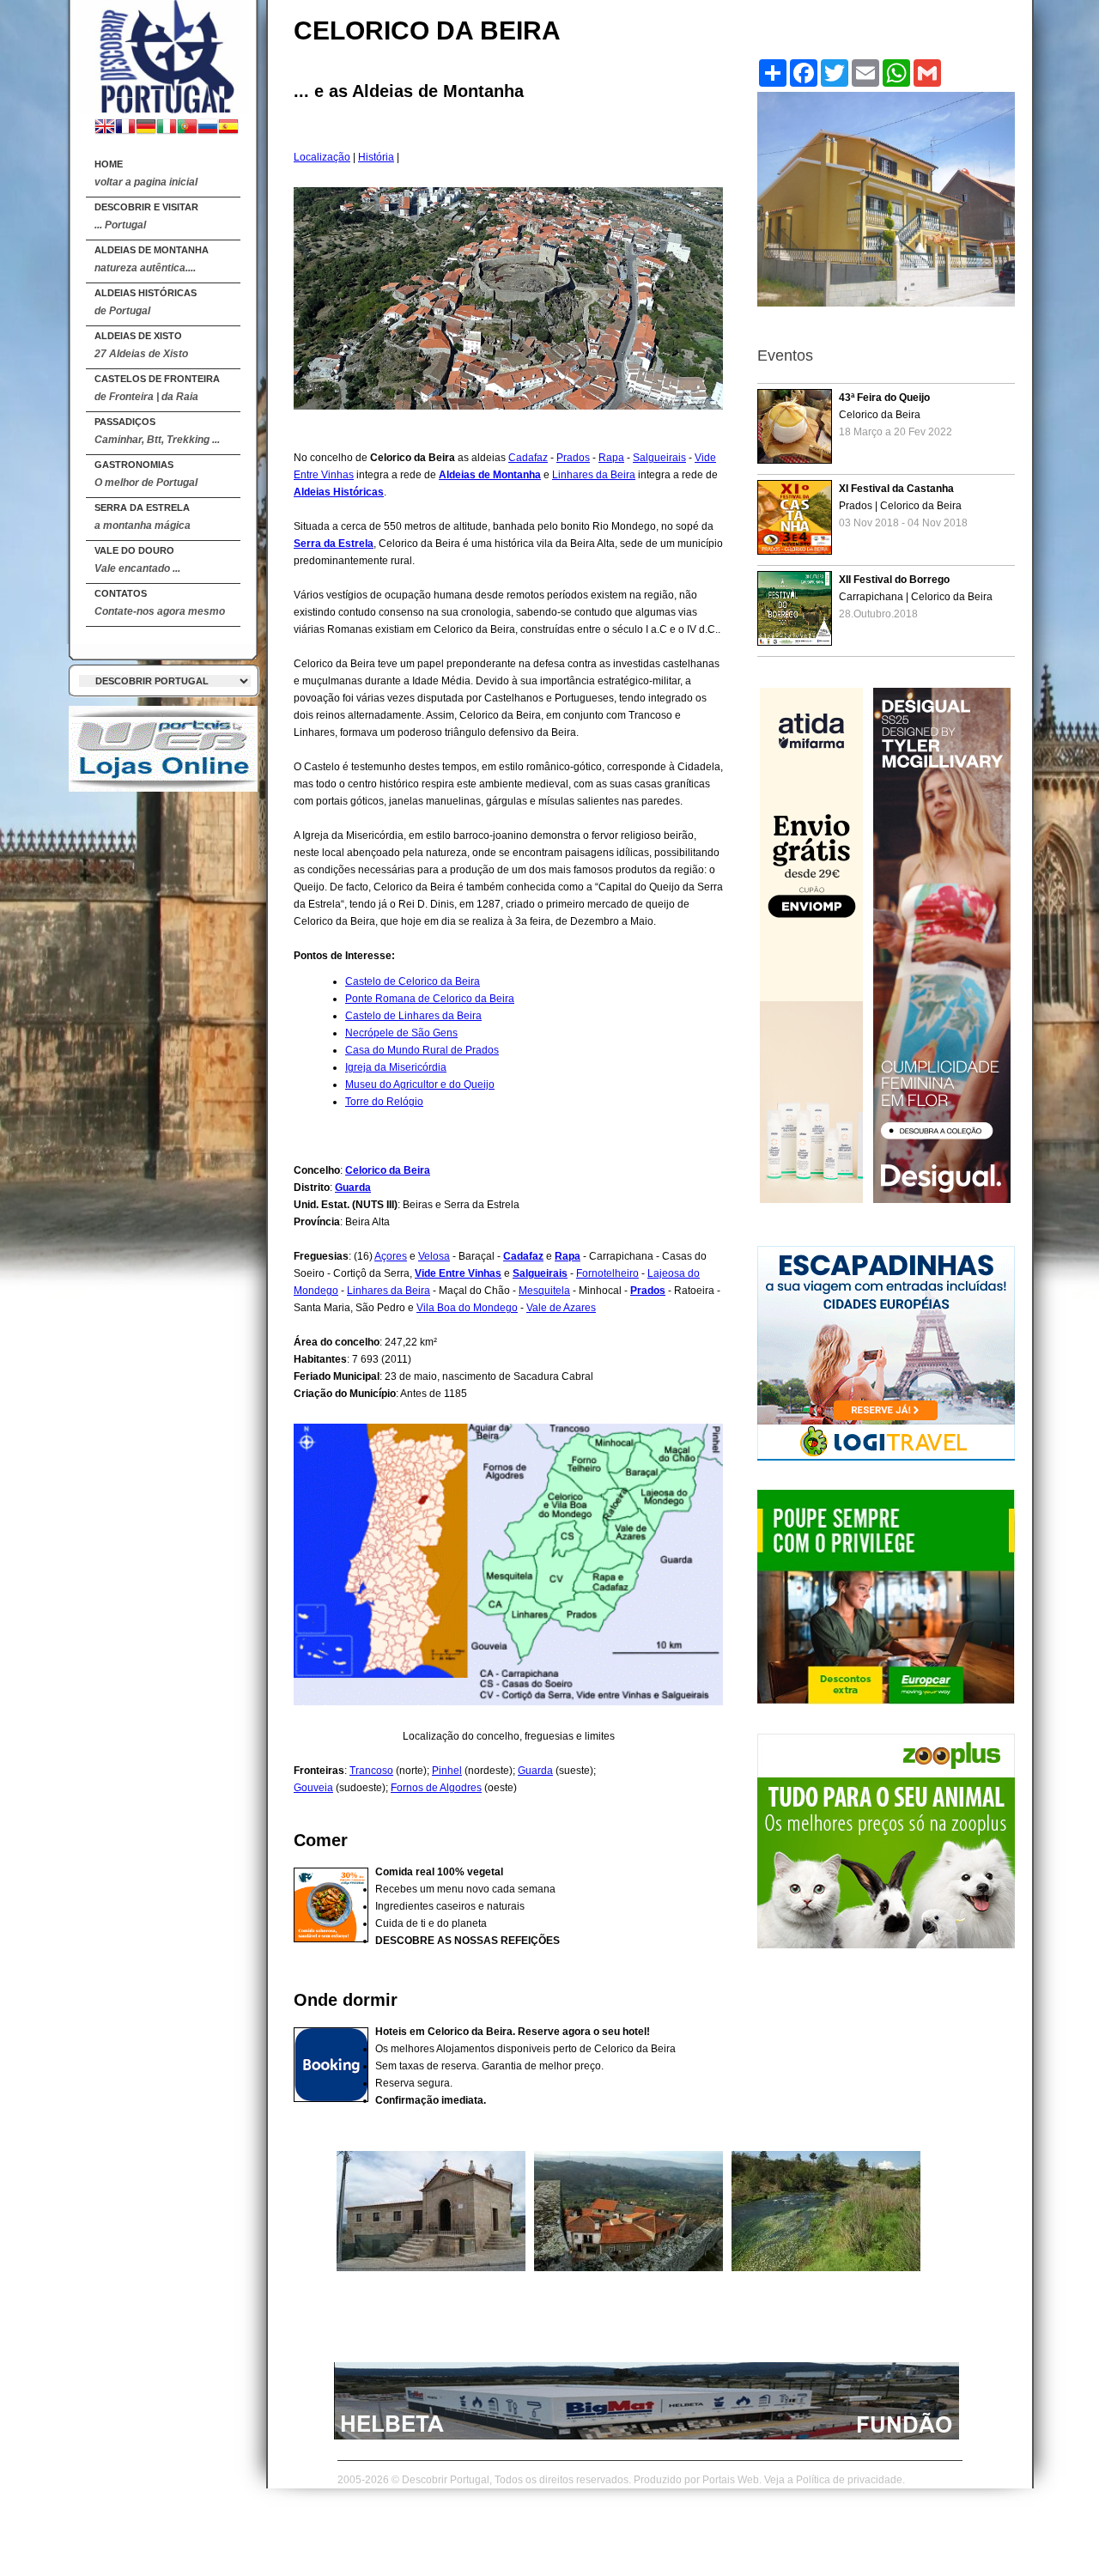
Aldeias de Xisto (141, 345)
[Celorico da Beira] (163, 53)
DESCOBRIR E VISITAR (146, 216)
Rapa (611, 458)
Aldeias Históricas (146, 302)
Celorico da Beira (388, 1170)
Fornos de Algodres (436, 1788)
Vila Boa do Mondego (467, 1308)
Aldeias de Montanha (152, 259)
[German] (146, 128)
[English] (105, 128)
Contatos (160, 603)
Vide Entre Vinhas (458, 1273)
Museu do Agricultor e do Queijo (420, 1084)
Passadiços (157, 431)
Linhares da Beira (594, 475)
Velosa (434, 1256)
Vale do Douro (137, 560)
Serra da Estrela (143, 517)
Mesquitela (544, 1291)
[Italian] (167, 128)
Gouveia (313, 1788)
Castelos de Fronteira (157, 388)
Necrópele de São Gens (401, 1033)
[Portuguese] (187, 128)
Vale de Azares (561, 1308)
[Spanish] (228, 128)
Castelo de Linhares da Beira (413, 1016)
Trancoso (371, 1771)
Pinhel (447, 1771)
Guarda (353, 1188)
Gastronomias (146, 474)
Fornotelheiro (607, 1273)
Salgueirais (659, 458)
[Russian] (208, 128)
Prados (573, 458)
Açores (391, 1256)
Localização (322, 157)
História (376, 157)
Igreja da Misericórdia (396, 1067)
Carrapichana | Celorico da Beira (916, 597)
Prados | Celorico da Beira (903, 506)
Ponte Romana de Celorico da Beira (430, 999)
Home (146, 173)
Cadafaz (528, 458)
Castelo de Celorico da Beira (413, 981)
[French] (125, 128)
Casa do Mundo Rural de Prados (422, 1050)
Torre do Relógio (384, 1102)
